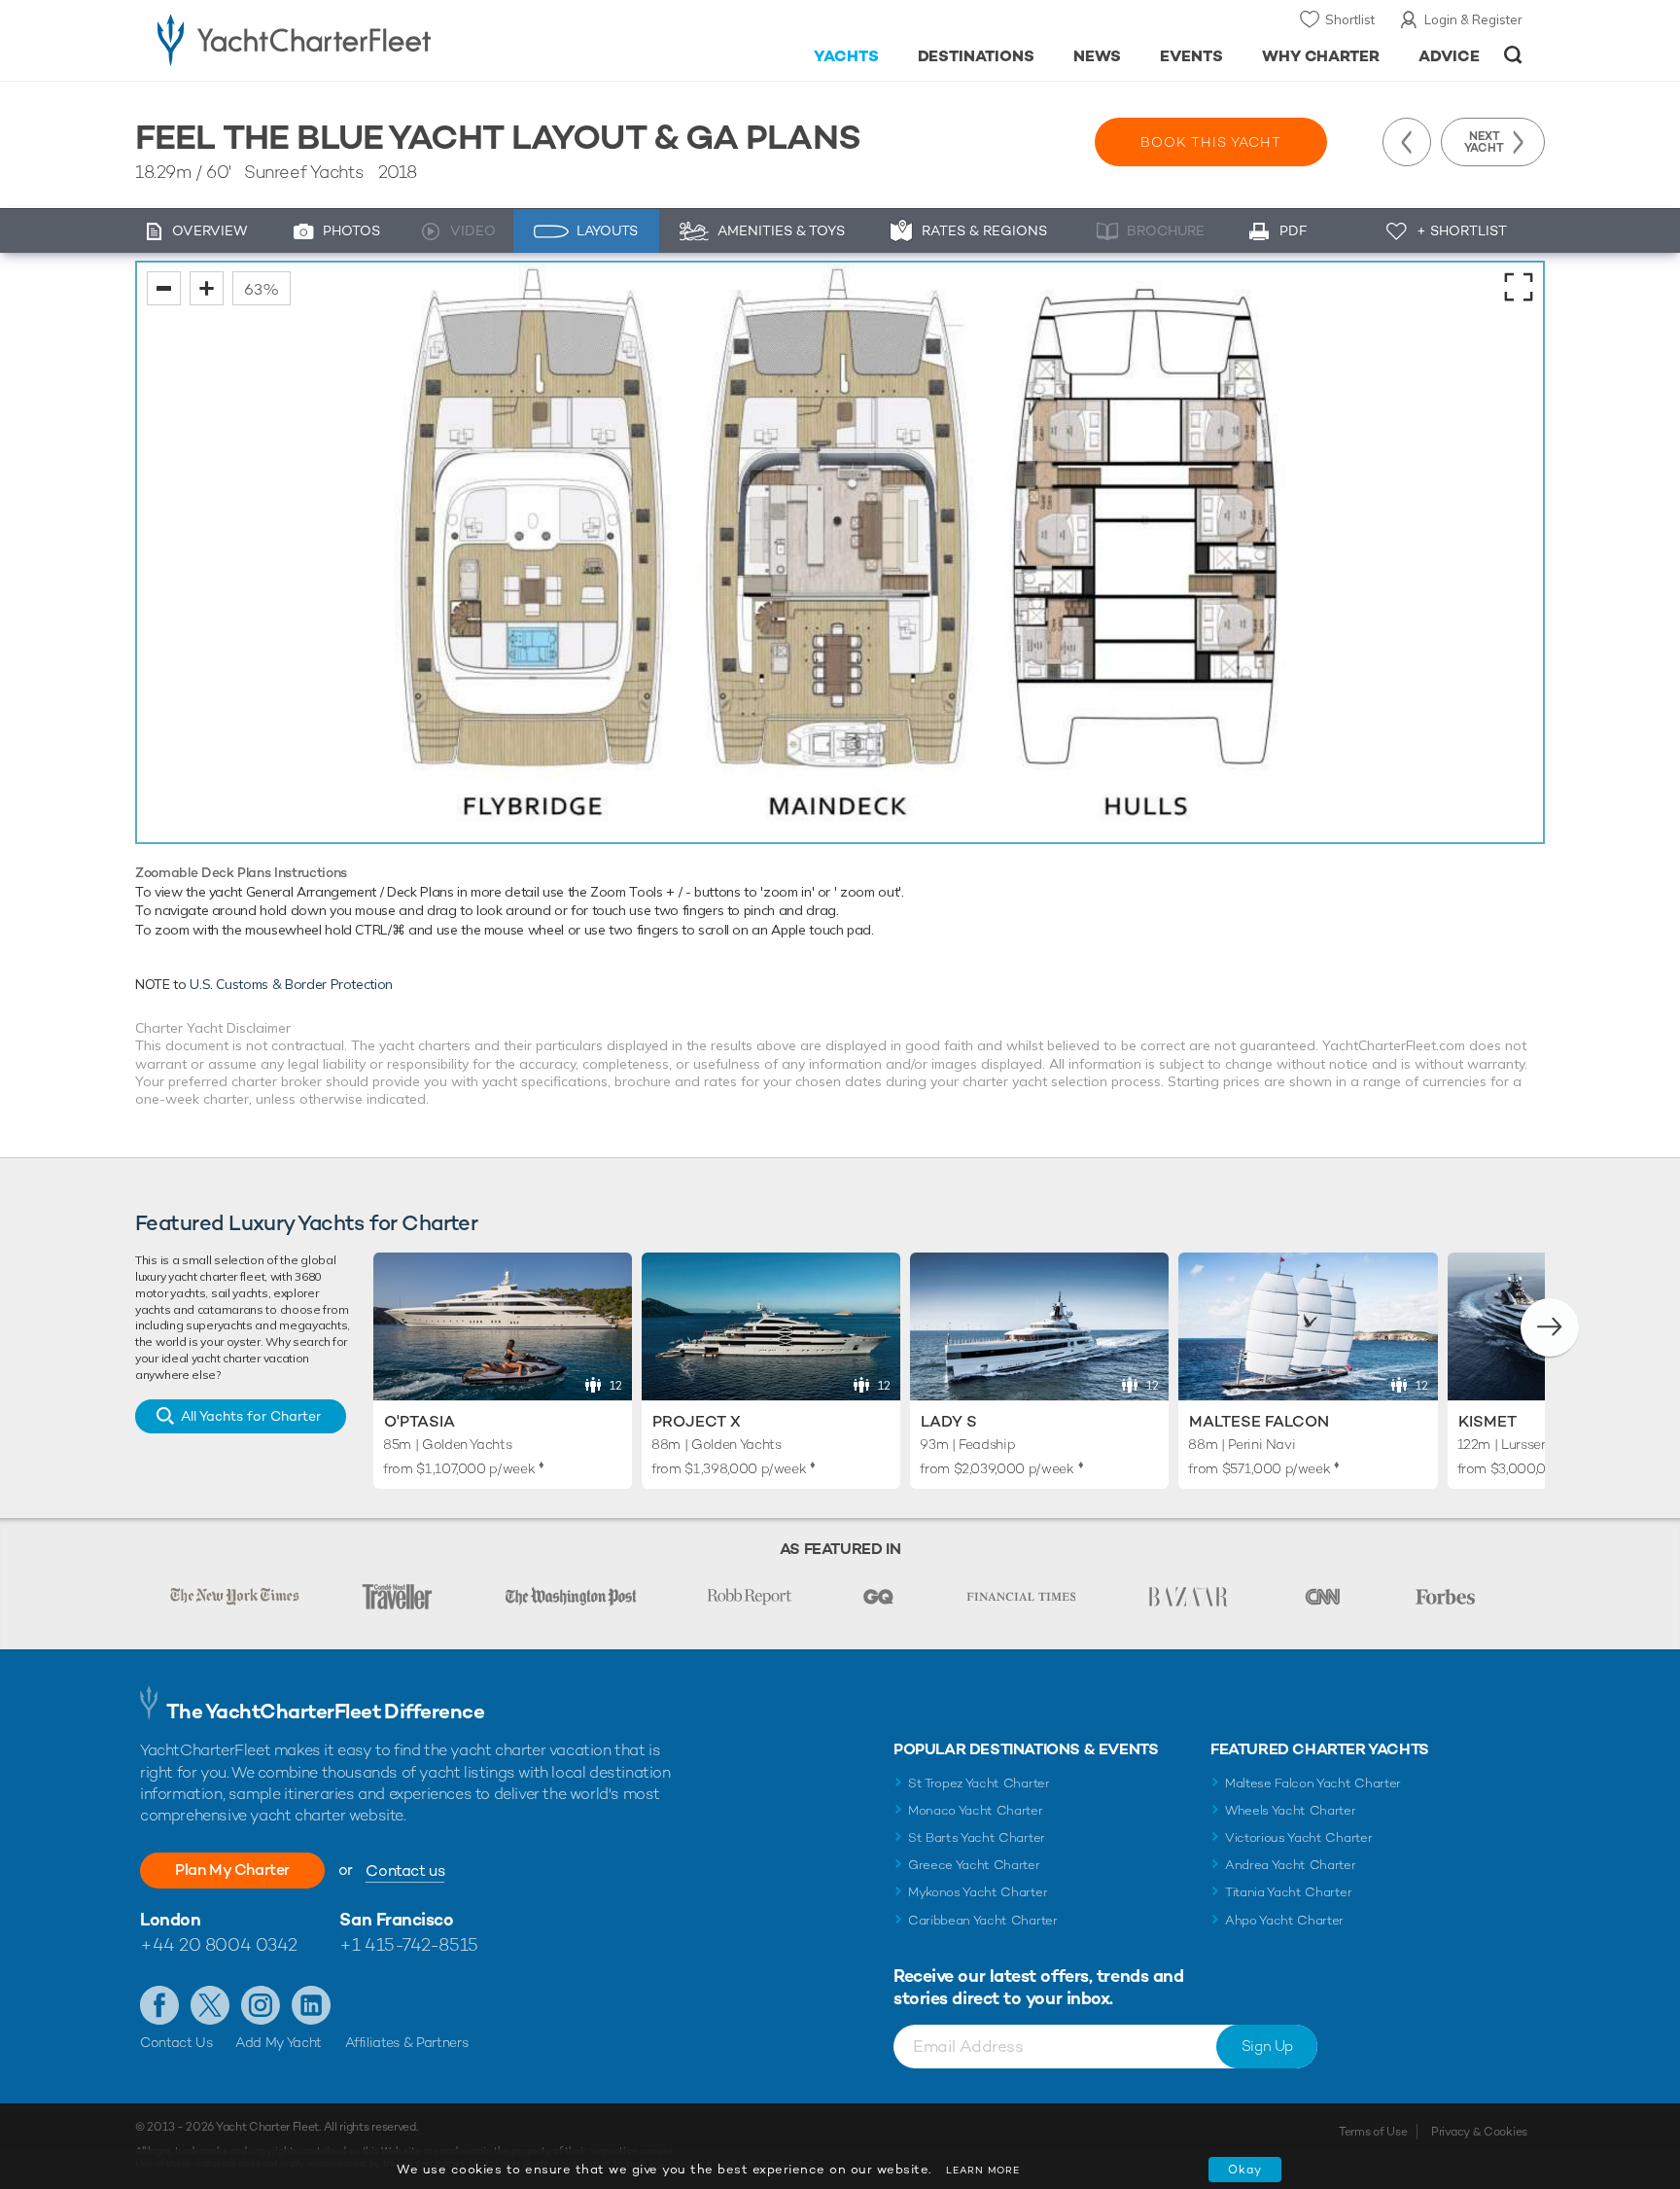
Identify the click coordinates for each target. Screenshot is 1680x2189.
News (1097, 56)
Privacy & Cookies (1479, 2132)
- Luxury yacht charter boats (355, 39)
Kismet (1487, 1421)
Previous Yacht (1407, 142)
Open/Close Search (1513, 55)
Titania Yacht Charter (1288, 1892)
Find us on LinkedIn (311, 2005)
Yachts (846, 56)
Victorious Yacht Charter (1298, 1837)
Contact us (405, 1871)
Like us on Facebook (159, 2005)
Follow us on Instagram (261, 2005)
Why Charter (1321, 56)
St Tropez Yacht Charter (979, 1783)
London (170, 1919)
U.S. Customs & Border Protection (291, 984)
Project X (697, 1421)
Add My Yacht (279, 2042)
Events (1191, 56)
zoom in (207, 288)
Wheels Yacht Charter (1291, 1810)
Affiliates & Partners (407, 2042)
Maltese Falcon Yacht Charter (1313, 1783)
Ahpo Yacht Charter (1284, 1920)
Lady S (949, 1421)
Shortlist (1350, 19)
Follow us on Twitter (210, 2005)
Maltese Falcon (1259, 1421)
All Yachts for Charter (251, 1416)
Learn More (983, 2170)
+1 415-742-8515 (408, 1944)
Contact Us (176, 2042)
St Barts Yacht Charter (977, 1837)
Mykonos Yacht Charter (978, 1892)
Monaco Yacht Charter (976, 1810)
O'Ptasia (420, 1421)
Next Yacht (1484, 142)
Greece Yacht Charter (974, 1865)
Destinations (977, 56)
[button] (1550, 1327)
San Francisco (396, 1919)
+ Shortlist (1462, 230)
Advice (1449, 56)
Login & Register (1473, 19)
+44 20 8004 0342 (219, 1944)
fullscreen (1519, 287)
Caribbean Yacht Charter (983, 1920)
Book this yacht (1211, 142)
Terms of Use (1373, 2132)
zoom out (164, 288)
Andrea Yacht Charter (1291, 1865)
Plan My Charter (232, 1870)
